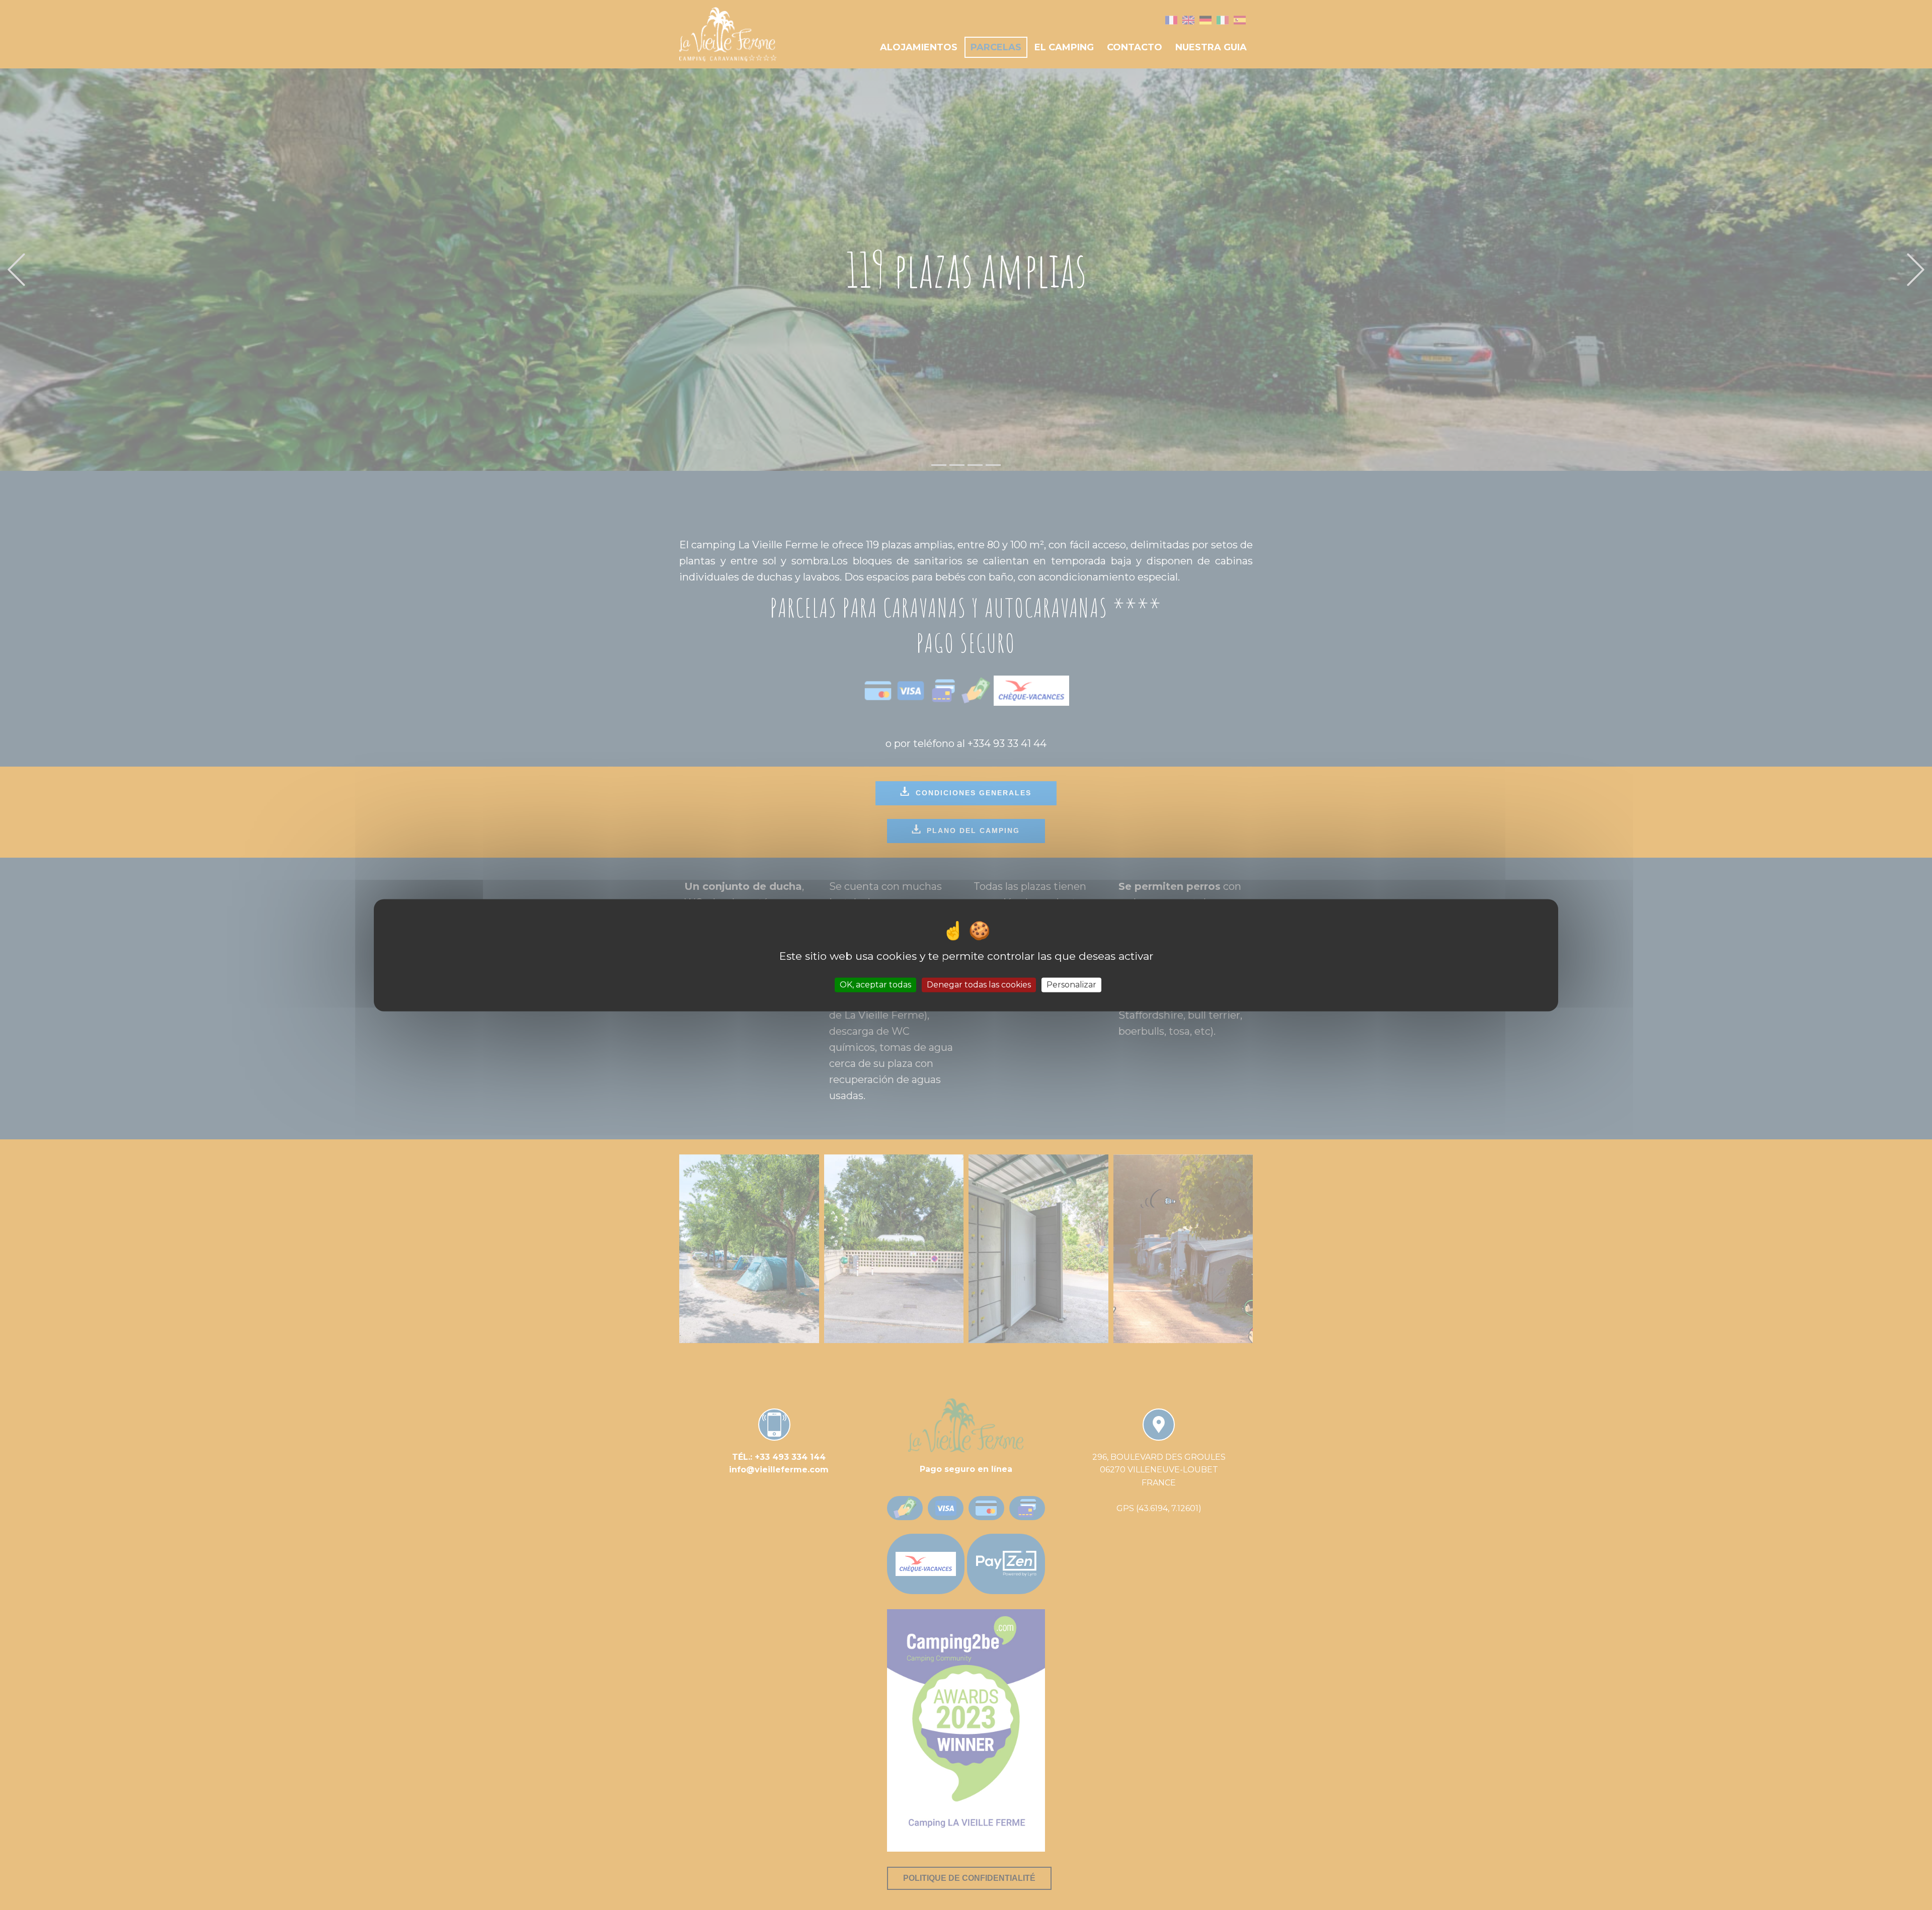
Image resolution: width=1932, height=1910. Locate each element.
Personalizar (1071, 985)
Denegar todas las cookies (979, 985)
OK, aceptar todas (875, 985)
